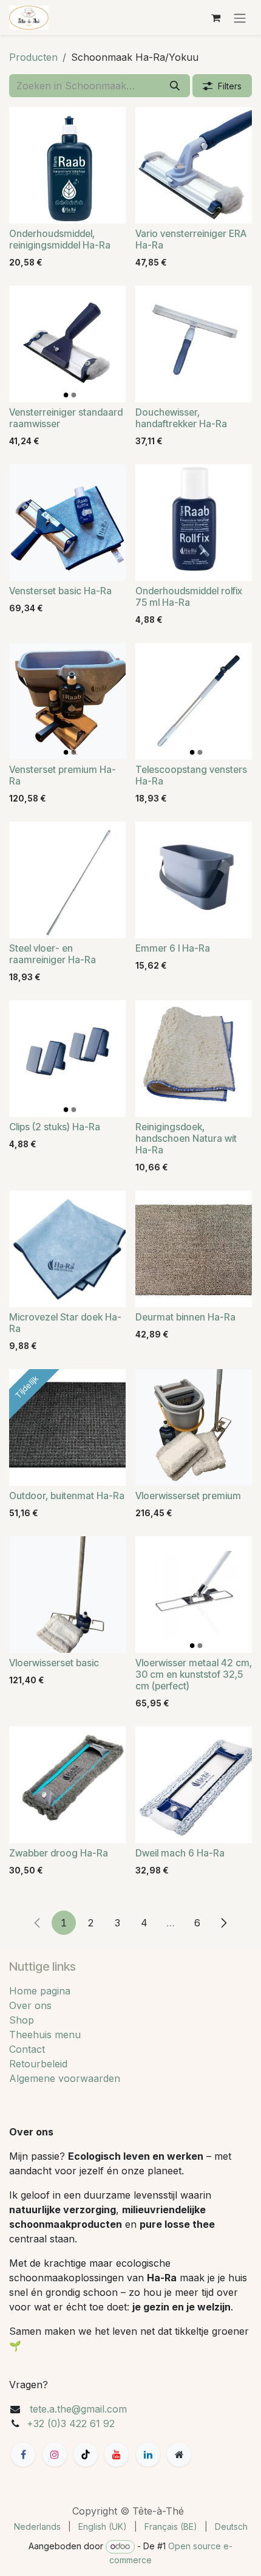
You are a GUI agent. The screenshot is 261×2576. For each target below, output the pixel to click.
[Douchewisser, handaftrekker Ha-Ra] (194, 344)
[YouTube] (117, 2454)
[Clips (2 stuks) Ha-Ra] (67, 1059)
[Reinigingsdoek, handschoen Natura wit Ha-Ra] (194, 1059)
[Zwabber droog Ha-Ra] (67, 1785)
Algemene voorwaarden (65, 2078)
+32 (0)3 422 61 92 (71, 2423)
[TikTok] (86, 2454)
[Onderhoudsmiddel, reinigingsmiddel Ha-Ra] (67, 165)
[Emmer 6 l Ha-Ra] (194, 880)
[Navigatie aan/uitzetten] (240, 18)
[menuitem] (37, 2526)
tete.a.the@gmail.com (78, 2409)
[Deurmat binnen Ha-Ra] (194, 1249)
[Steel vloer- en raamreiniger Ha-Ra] (67, 880)
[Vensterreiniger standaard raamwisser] (67, 344)
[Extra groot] (179, 2454)
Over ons (30, 2005)
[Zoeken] (175, 86)
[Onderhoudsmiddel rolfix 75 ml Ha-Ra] (194, 523)
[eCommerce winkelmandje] (215, 18)
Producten (33, 57)
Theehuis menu (45, 2035)
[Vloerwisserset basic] (67, 1595)
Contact (27, 2049)
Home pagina (40, 1991)
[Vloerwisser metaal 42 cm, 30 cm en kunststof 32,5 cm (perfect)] (194, 1595)
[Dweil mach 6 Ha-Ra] (194, 1785)
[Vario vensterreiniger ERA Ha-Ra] (194, 165)
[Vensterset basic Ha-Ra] (67, 523)
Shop (22, 2020)
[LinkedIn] (148, 2454)
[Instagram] (55, 2454)
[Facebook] (23, 2454)
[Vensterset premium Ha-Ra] (67, 701)
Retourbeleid (38, 2064)
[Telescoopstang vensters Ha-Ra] (194, 701)
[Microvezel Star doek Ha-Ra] (67, 1249)
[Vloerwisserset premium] (194, 1427)
